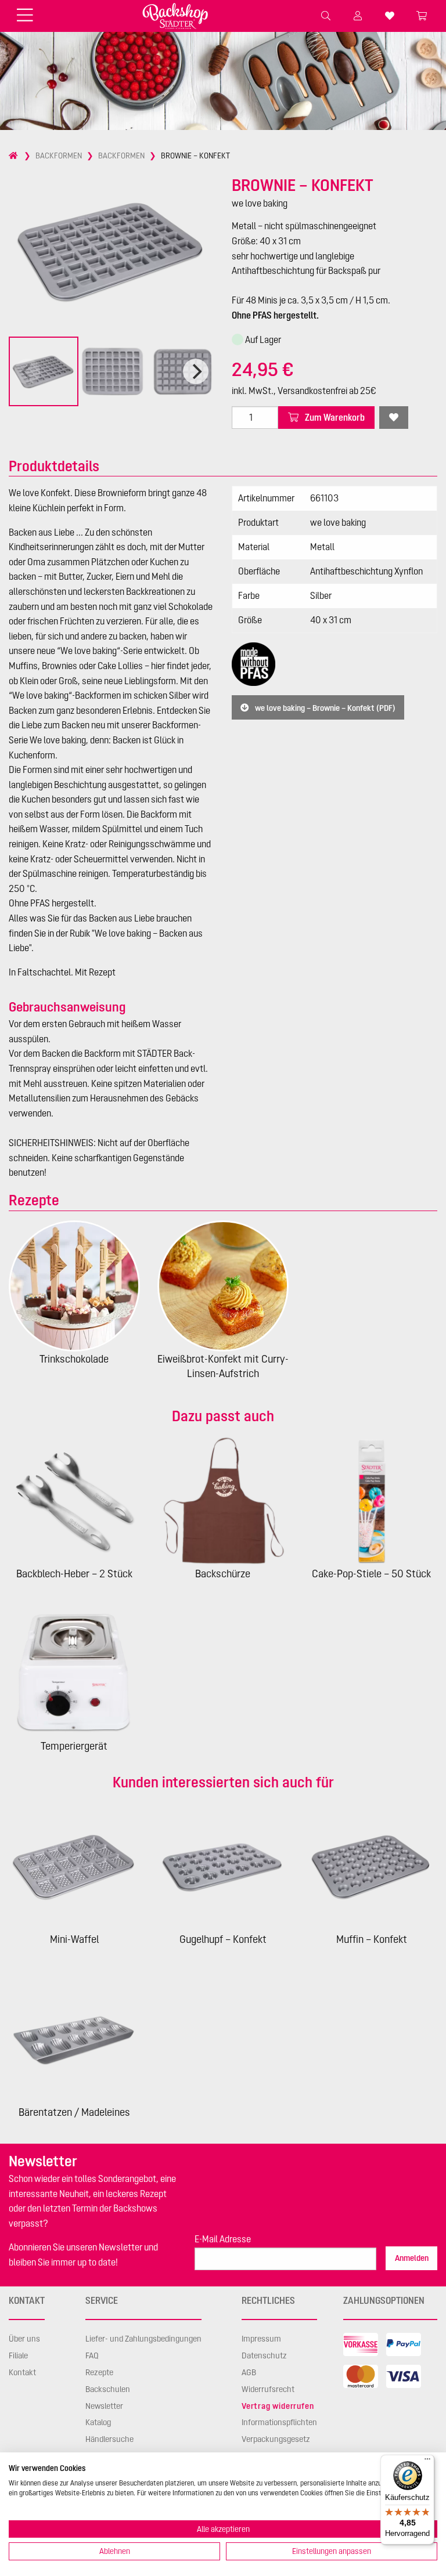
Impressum (261, 2339)
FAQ (92, 2355)
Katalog (98, 2422)
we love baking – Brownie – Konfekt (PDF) (324, 707)
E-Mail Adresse (223, 2239)
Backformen (59, 156)
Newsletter (104, 2406)
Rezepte (99, 2372)
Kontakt (22, 2372)
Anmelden (412, 2258)
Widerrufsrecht (268, 2389)
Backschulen (108, 2389)
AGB (249, 2372)
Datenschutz (264, 2355)
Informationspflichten (279, 2422)
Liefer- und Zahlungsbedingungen (143, 2339)
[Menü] (427, 2462)
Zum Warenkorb (334, 417)
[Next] (196, 371)
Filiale (18, 2355)
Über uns (24, 2339)
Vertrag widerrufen (278, 2406)
